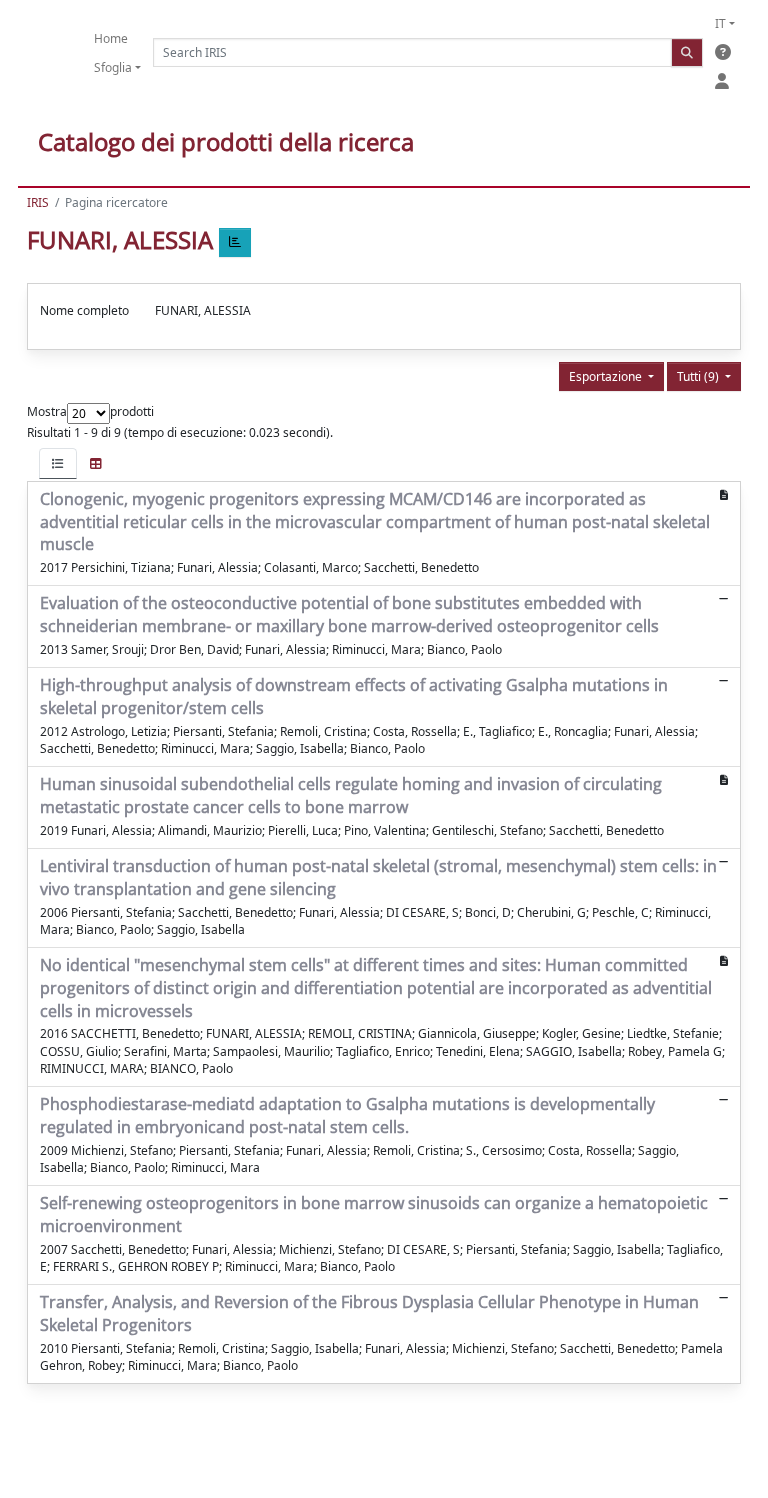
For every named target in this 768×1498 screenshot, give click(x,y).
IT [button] (720, 23)
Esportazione (607, 376)
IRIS (38, 202)
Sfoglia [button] (113, 67)
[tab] (58, 463)
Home (111, 38)
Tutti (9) (699, 376)
